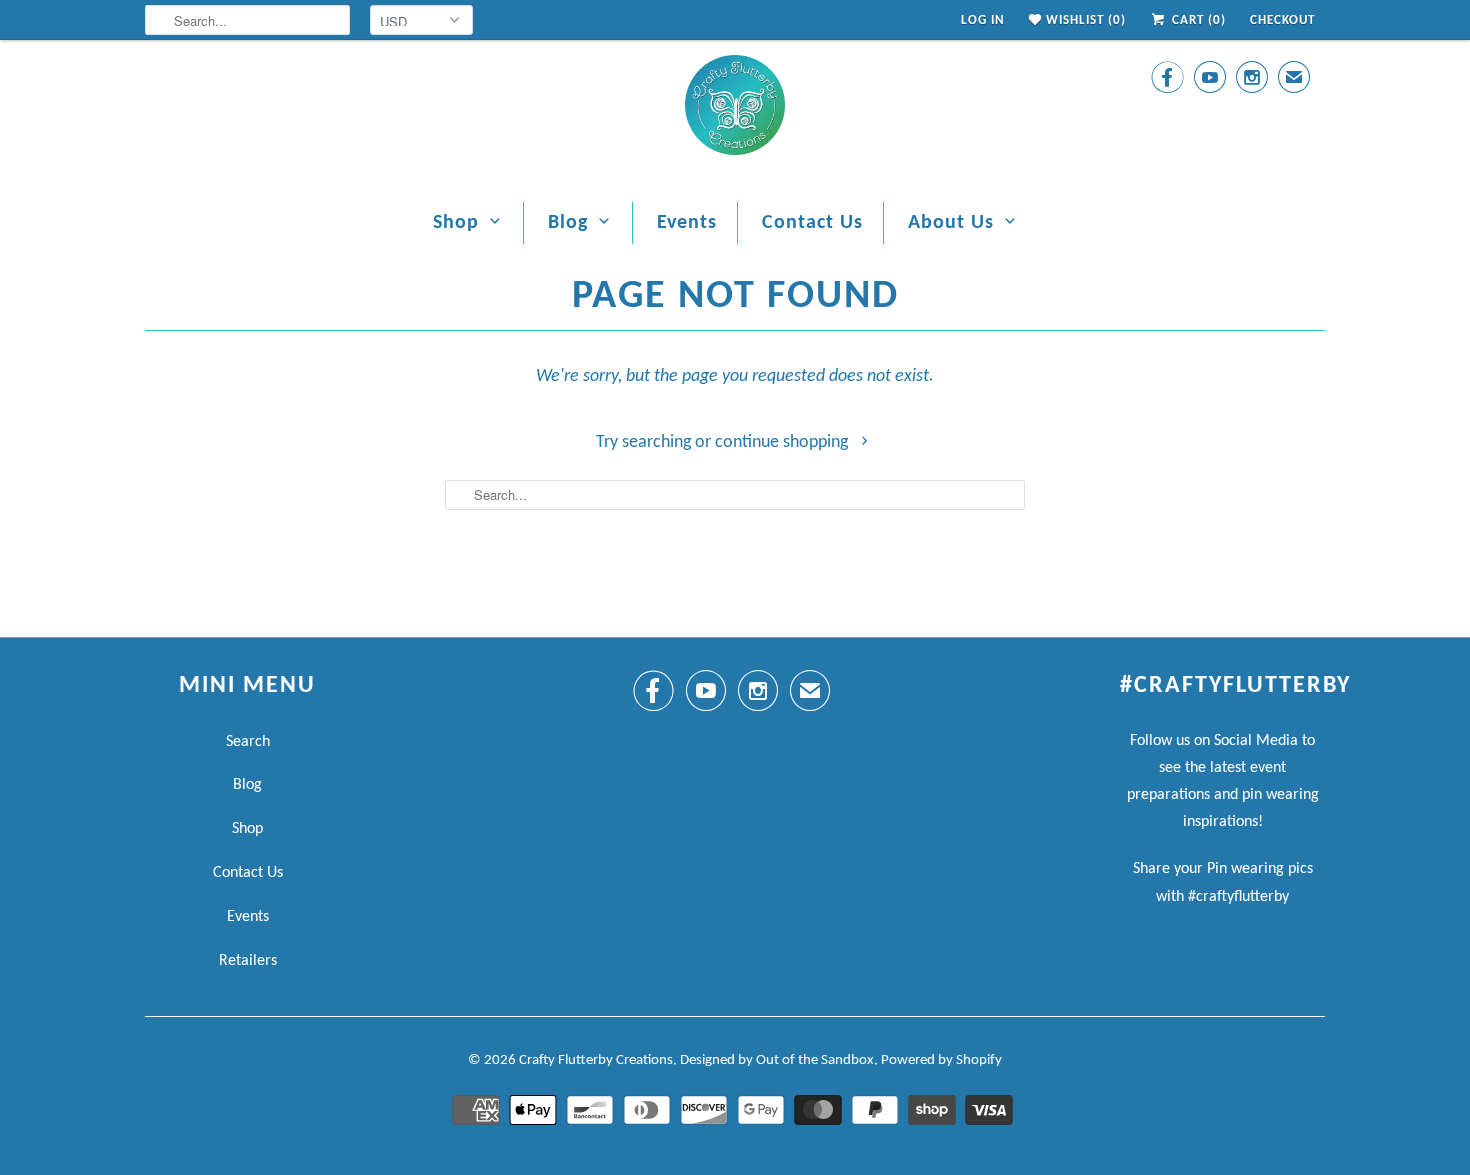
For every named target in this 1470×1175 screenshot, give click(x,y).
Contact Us (812, 223)
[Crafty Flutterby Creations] (735, 111)
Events (687, 223)
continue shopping (783, 442)
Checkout (1282, 20)
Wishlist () (1084, 20)
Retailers (248, 961)
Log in (983, 20)
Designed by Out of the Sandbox (777, 1060)
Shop (456, 223)
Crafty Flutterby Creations (596, 1060)
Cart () (1197, 20)
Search (248, 742)
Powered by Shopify (941, 1060)
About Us (951, 223)
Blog (568, 223)
